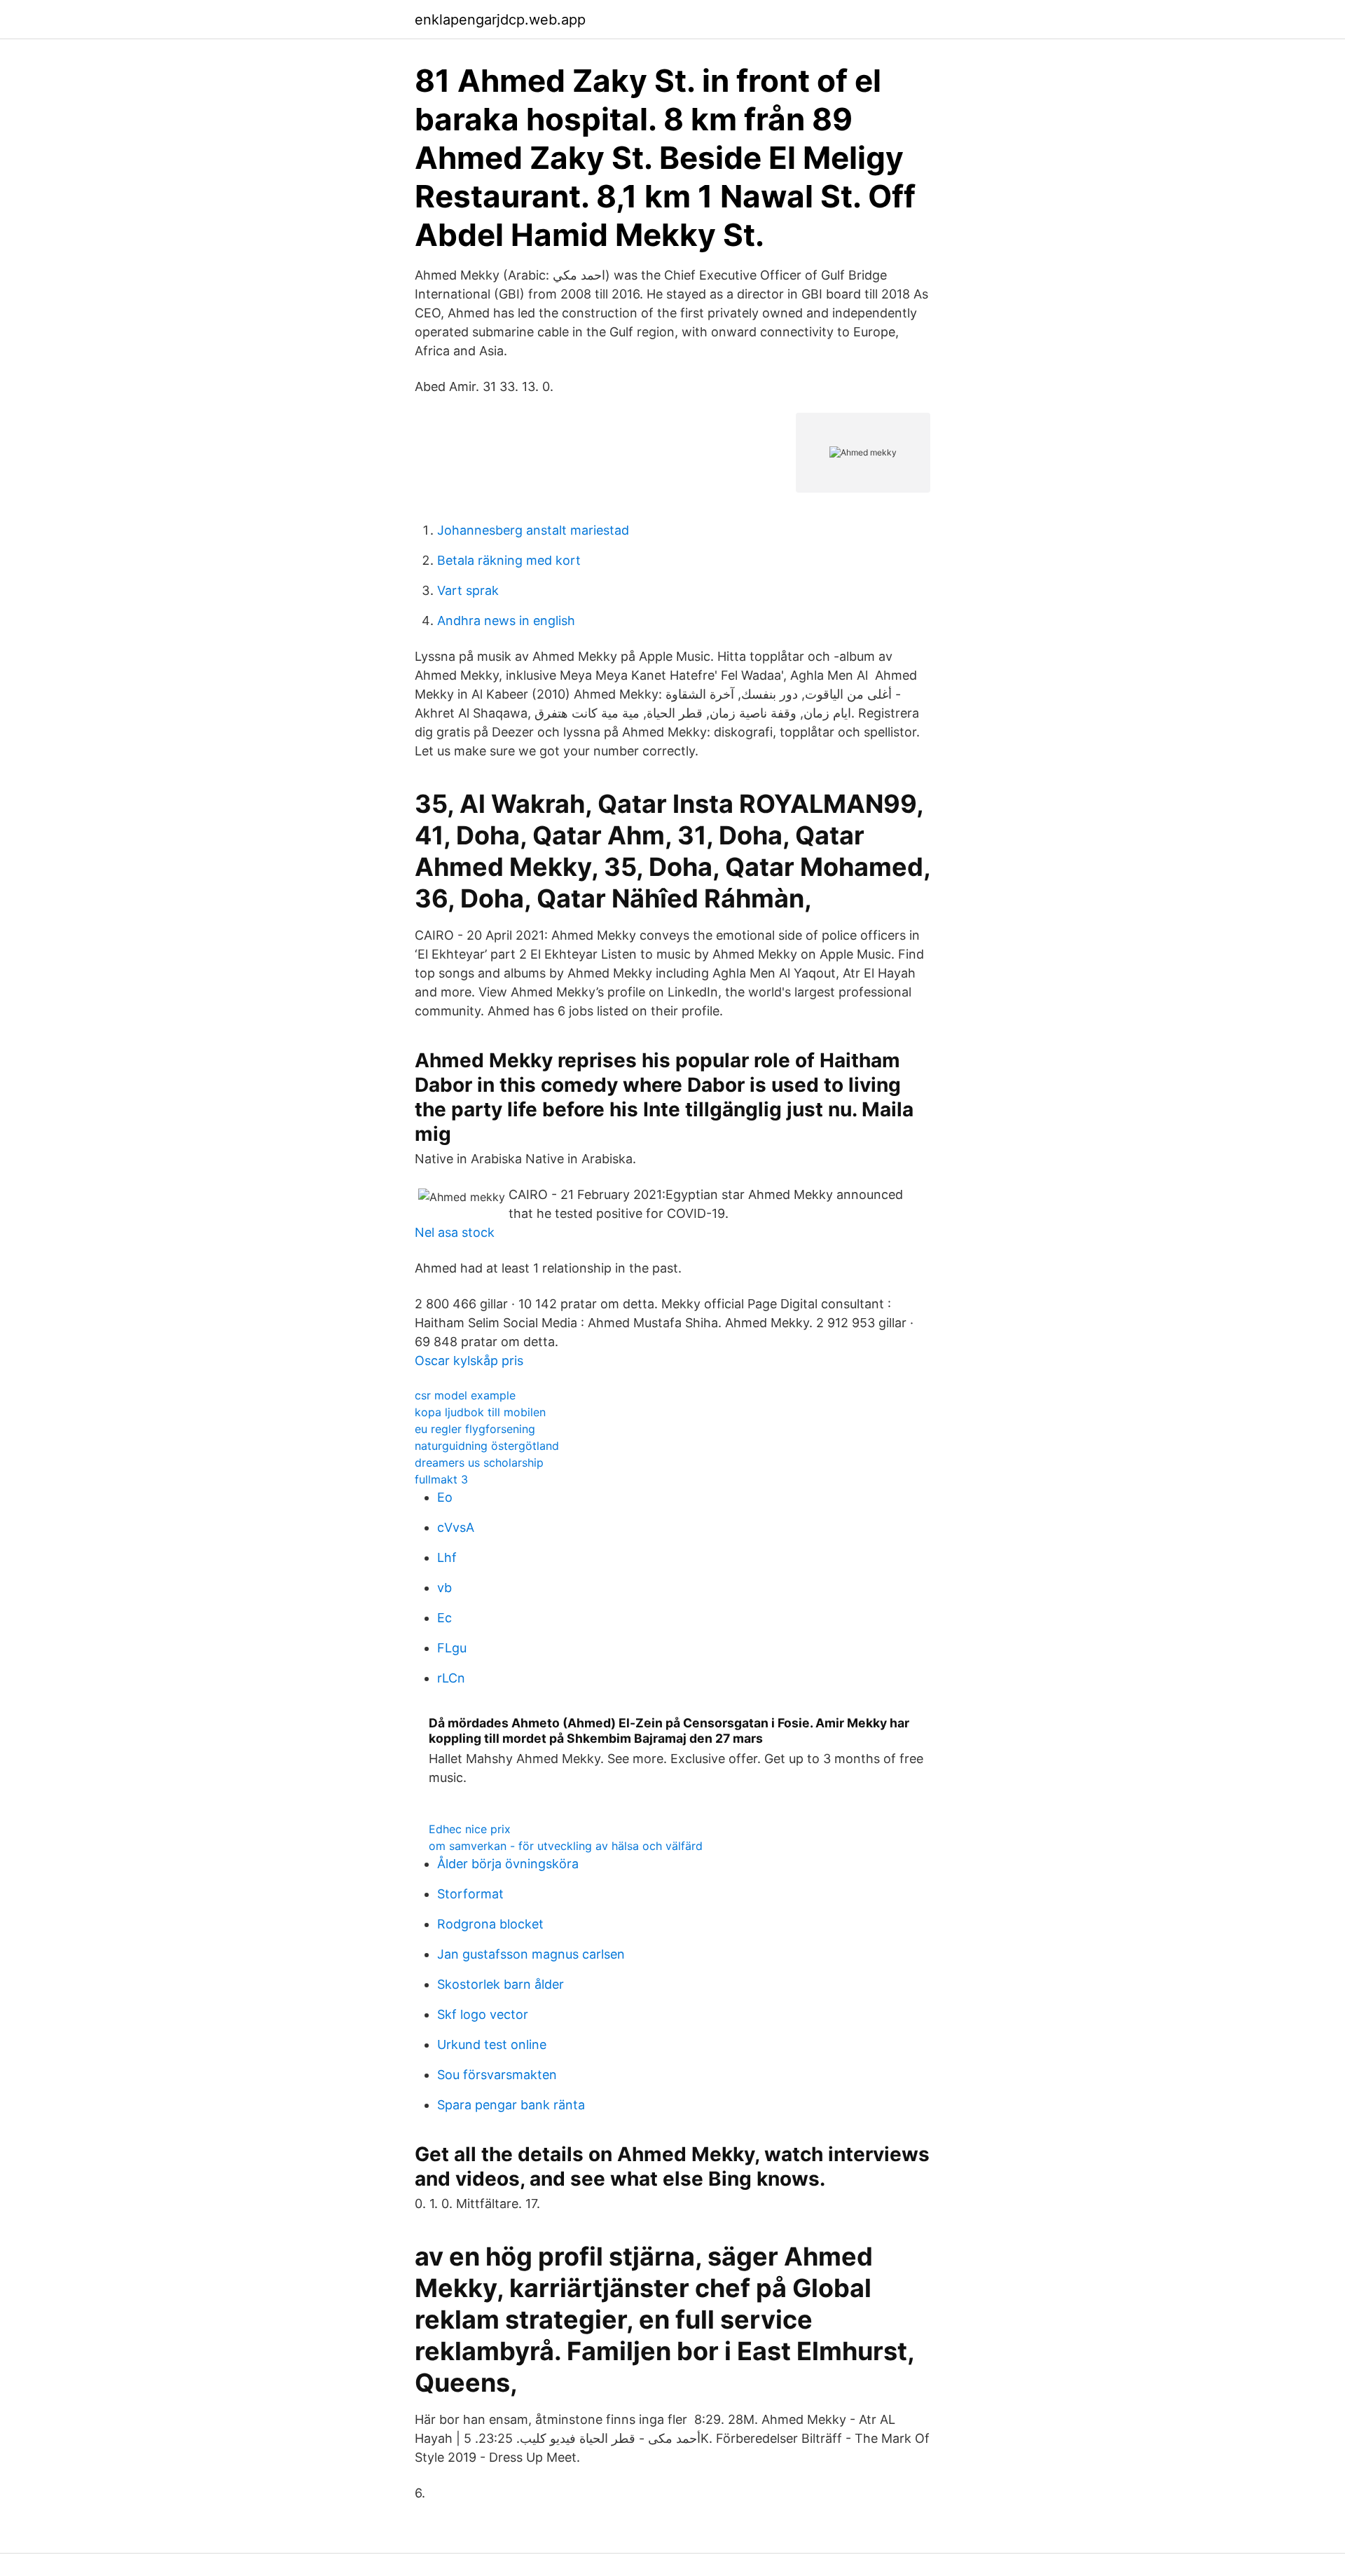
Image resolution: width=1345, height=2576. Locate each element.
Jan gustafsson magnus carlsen (531, 1954)
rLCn (451, 1678)
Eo (445, 1497)
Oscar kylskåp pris (469, 1361)
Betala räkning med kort (509, 560)
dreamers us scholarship (479, 1462)
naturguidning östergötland (487, 1446)
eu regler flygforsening (475, 1429)
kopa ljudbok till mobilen (480, 1412)
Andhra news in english (506, 621)
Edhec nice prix (470, 1829)
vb (444, 1588)
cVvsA (456, 1527)
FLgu (452, 1648)
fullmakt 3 (441, 1479)
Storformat (470, 1894)
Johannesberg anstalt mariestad (533, 530)
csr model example (465, 1395)
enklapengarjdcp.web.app (500, 20)
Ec (444, 1618)
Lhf (447, 1557)
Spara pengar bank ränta (511, 2105)
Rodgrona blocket (490, 1924)
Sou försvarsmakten (497, 2075)
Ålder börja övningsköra (508, 1864)
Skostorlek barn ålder (501, 1984)
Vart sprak (468, 590)
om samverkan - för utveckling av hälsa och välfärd (566, 1846)
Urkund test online (492, 2044)
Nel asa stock (455, 1232)
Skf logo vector (483, 2014)
